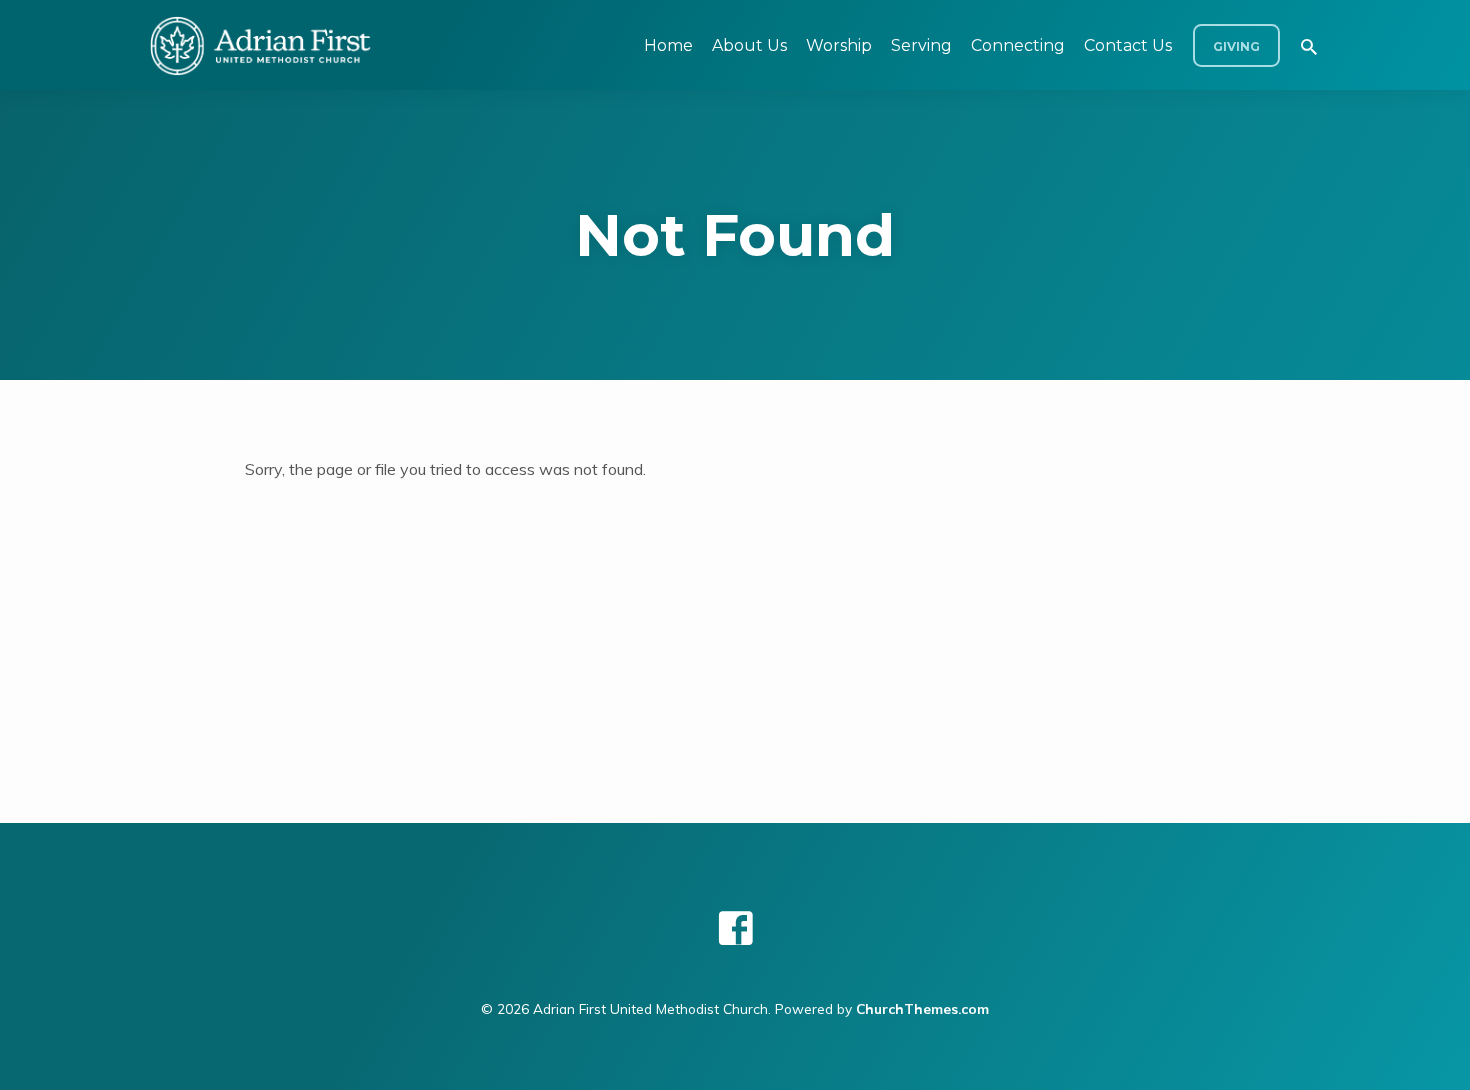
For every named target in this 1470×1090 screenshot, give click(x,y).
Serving (921, 45)
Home (668, 45)
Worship (839, 45)
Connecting (1018, 45)
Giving (1236, 46)
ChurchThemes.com (922, 1008)
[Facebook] (735, 928)
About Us (749, 45)
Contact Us (1128, 45)
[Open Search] (1309, 46)
